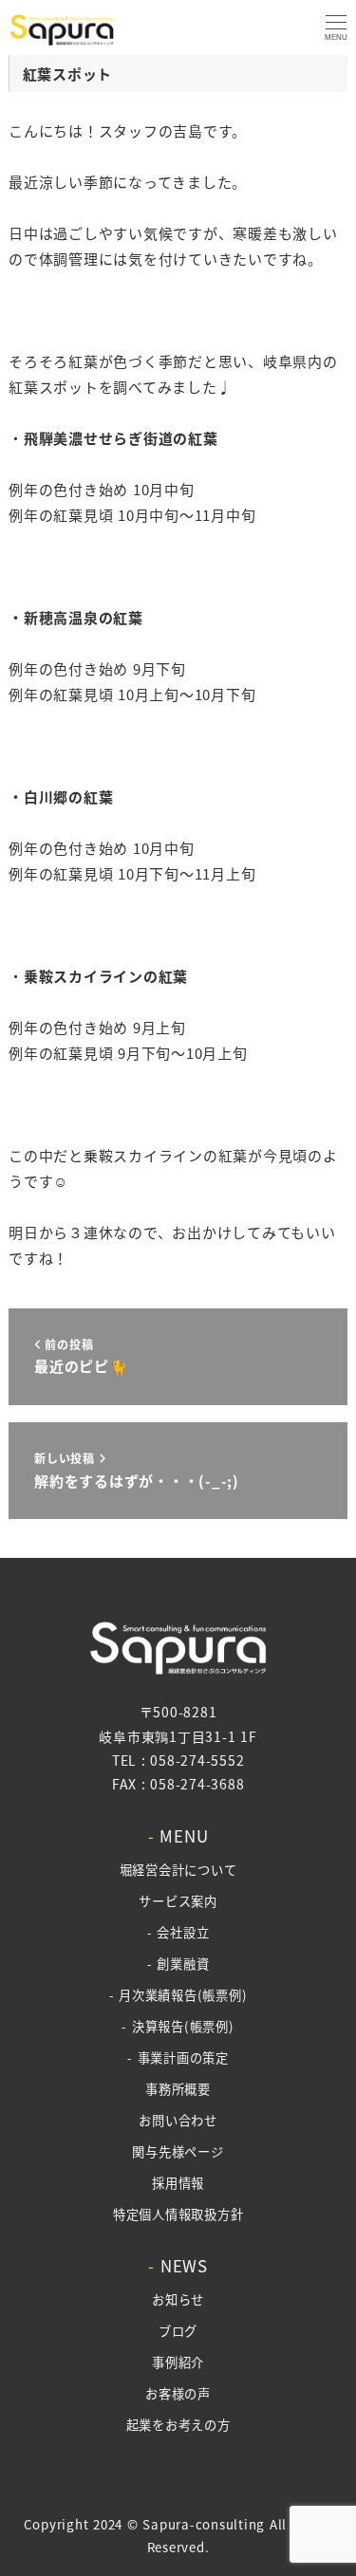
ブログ (178, 2331)
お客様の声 (178, 2393)
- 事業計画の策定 (178, 2057)
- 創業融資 (178, 1964)
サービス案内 (178, 1901)
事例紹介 (178, 2362)
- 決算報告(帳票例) (178, 2026)
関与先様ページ (178, 2151)
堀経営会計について (178, 1870)
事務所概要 (178, 2089)
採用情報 (178, 2183)
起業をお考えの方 (178, 2425)
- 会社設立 (178, 1932)
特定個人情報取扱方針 (178, 2214)
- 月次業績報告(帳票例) (178, 1995)
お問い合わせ (178, 2120)
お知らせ (178, 2299)
